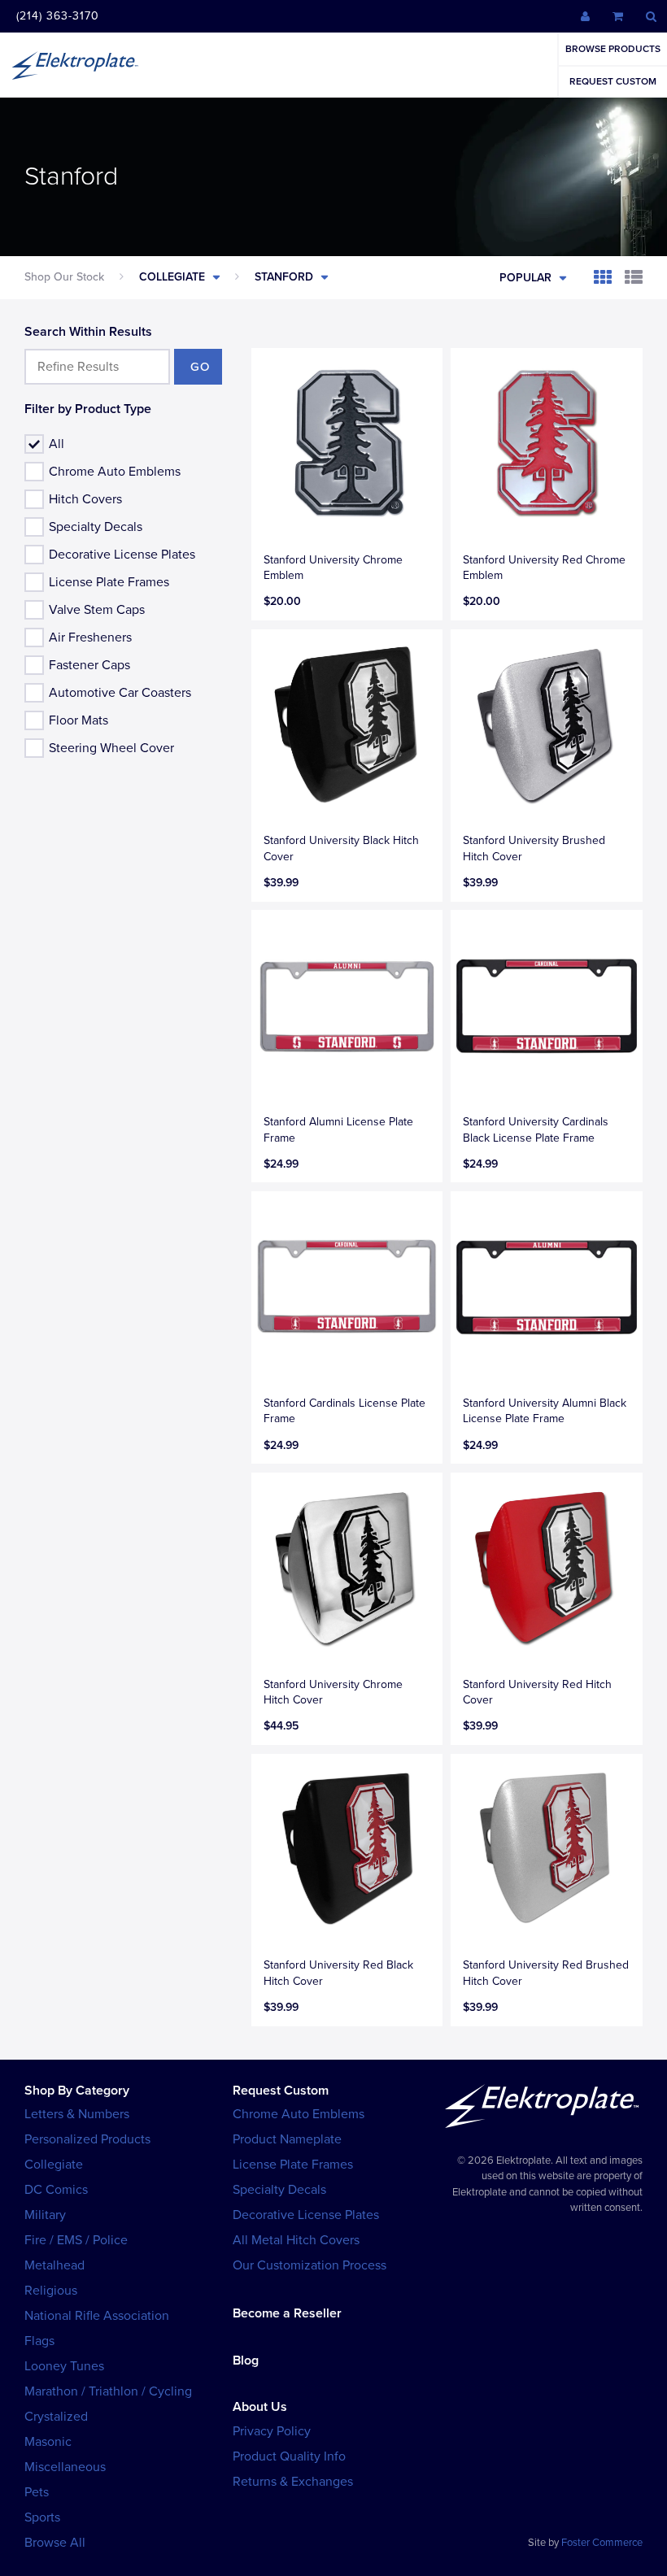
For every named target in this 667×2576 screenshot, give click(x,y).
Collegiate (172, 277)
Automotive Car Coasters (120, 693)
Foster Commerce (602, 2543)
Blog (246, 2361)
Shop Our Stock (64, 277)
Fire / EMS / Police (76, 2240)
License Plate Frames (109, 582)
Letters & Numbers (77, 2114)
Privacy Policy (272, 2431)
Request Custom (613, 81)
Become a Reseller (287, 2313)
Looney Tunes (64, 2366)
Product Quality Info (289, 2456)
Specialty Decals (96, 527)
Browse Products (613, 49)
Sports (42, 2517)
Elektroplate (75, 65)
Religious (51, 2291)
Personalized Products (87, 2139)
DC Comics (56, 2190)
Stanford (284, 277)
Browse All (55, 2543)
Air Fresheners (90, 637)
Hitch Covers (85, 499)
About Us (260, 2407)
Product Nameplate (287, 2139)
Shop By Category (77, 2091)
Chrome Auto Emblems (115, 472)
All (57, 444)
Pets (37, 2492)
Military (45, 2215)
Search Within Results (88, 332)
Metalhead (54, 2265)
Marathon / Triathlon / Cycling (108, 2391)
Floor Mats (78, 720)
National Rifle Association (97, 2316)
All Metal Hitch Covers (296, 2240)
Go (200, 367)
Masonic (48, 2442)
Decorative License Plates (122, 555)
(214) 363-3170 (58, 16)
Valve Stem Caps (97, 610)
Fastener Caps (89, 665)
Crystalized (56, 2417)
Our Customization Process (310, 2265)
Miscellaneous (65, 2467)
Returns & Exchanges (293, 2482)
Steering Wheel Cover (111, 748)
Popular (525, 278)
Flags (39, 2341)
